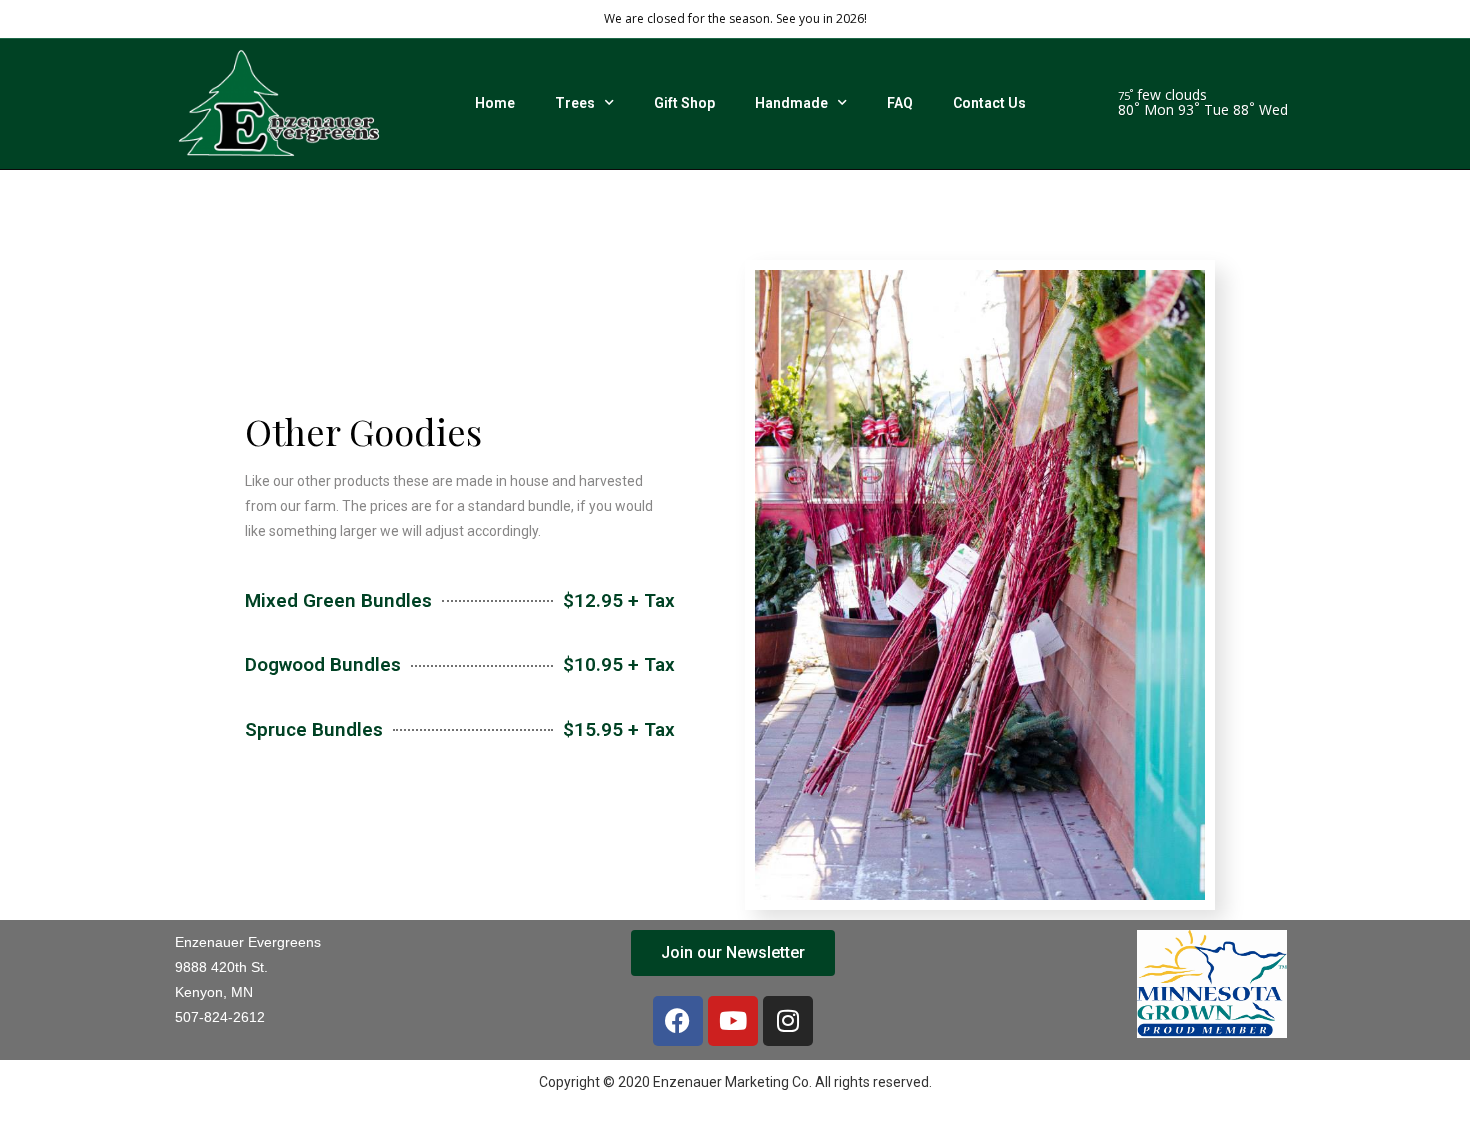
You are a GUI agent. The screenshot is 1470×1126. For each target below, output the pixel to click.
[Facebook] (678, 1021)
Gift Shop (684, 103)
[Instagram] (788, 1021)
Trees (575, 103)
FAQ (900, 103)
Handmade (791, 103)
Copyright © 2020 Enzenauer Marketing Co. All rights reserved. (735, 1082)
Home (495, 103)
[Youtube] (733, 1021)
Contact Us (989, 103)
